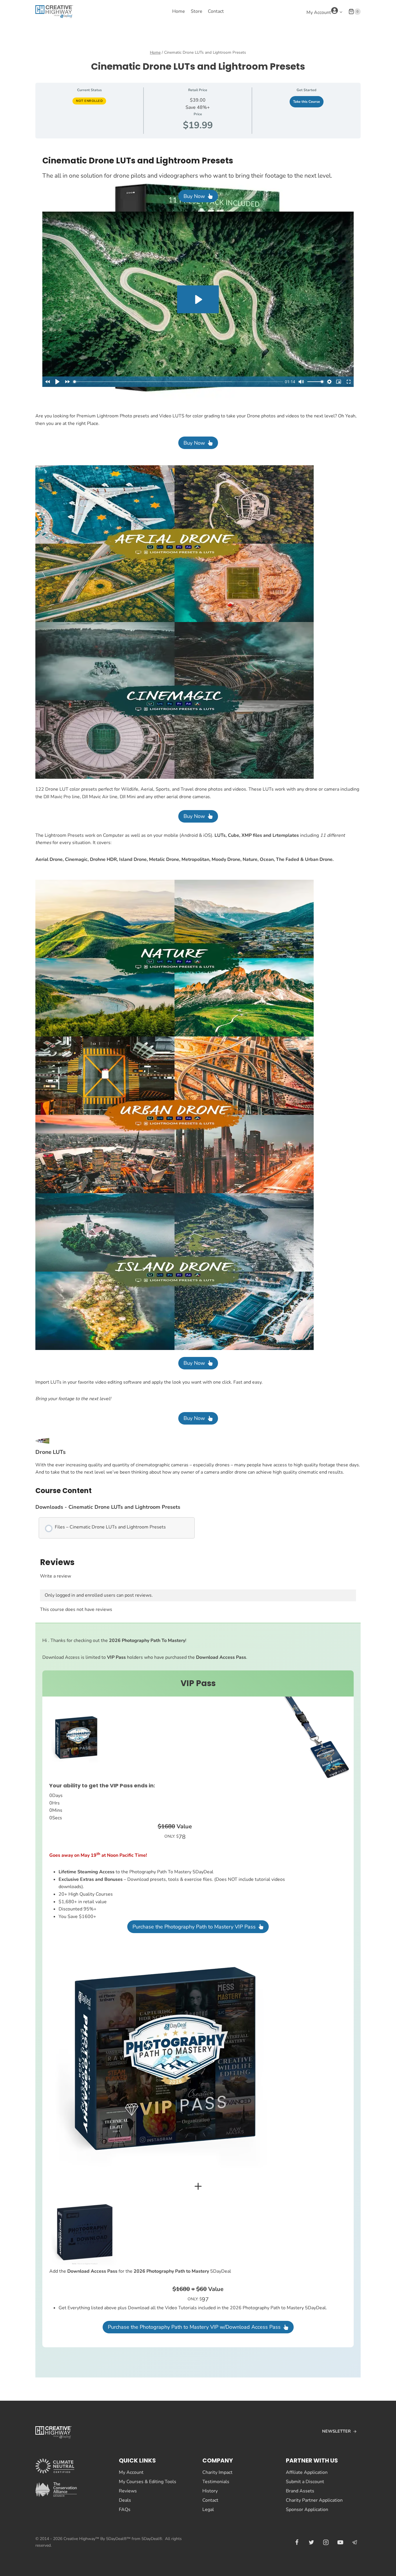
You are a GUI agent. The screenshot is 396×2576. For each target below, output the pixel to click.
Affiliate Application (307, 2472)
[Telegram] (355, 2542)
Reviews (128, 2491)
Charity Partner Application (314, 2500)
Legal (208, 2510)
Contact (216, 11)
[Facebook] (297, 2542)
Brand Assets (300, 2491)
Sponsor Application (307, 2510)
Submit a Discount (305, 2482)
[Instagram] (326, 2542)
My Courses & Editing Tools (148, 2482)
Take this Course (307, 102)
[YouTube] (340, 2542)
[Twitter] (311, 2542)
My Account (131, 2472)
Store (197, 11)
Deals (125, 2500)
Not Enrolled (89, 101)
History (210, 2491)
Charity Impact (217, 2472)
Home (179, 11)
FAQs (125, 2510)
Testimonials (216, 2482)
